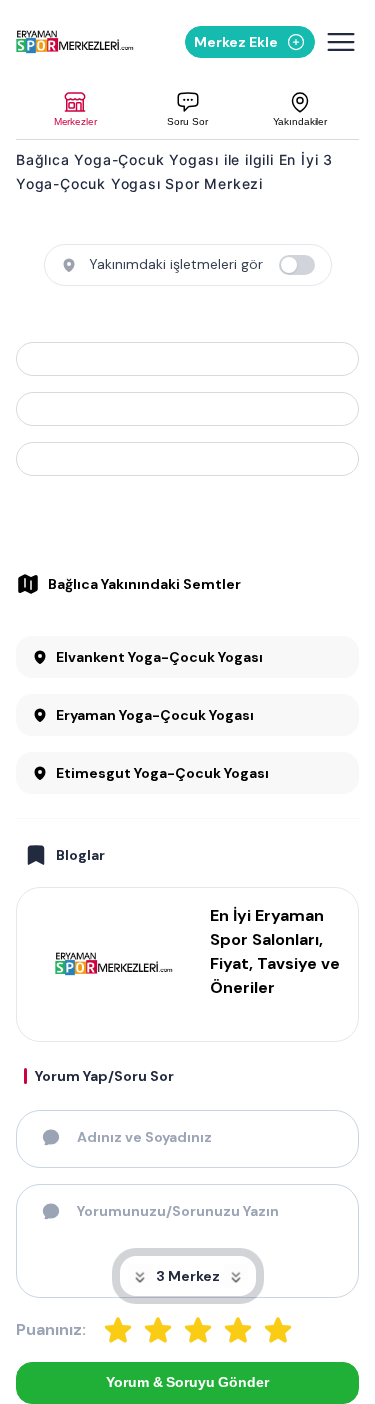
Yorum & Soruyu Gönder (187, 1382)
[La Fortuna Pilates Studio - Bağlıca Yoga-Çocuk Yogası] (187, 409)
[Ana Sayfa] (75, 42)
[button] (75, 109)
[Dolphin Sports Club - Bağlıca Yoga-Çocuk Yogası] (187, 359)
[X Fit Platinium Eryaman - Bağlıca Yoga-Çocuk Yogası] (187, 459)
